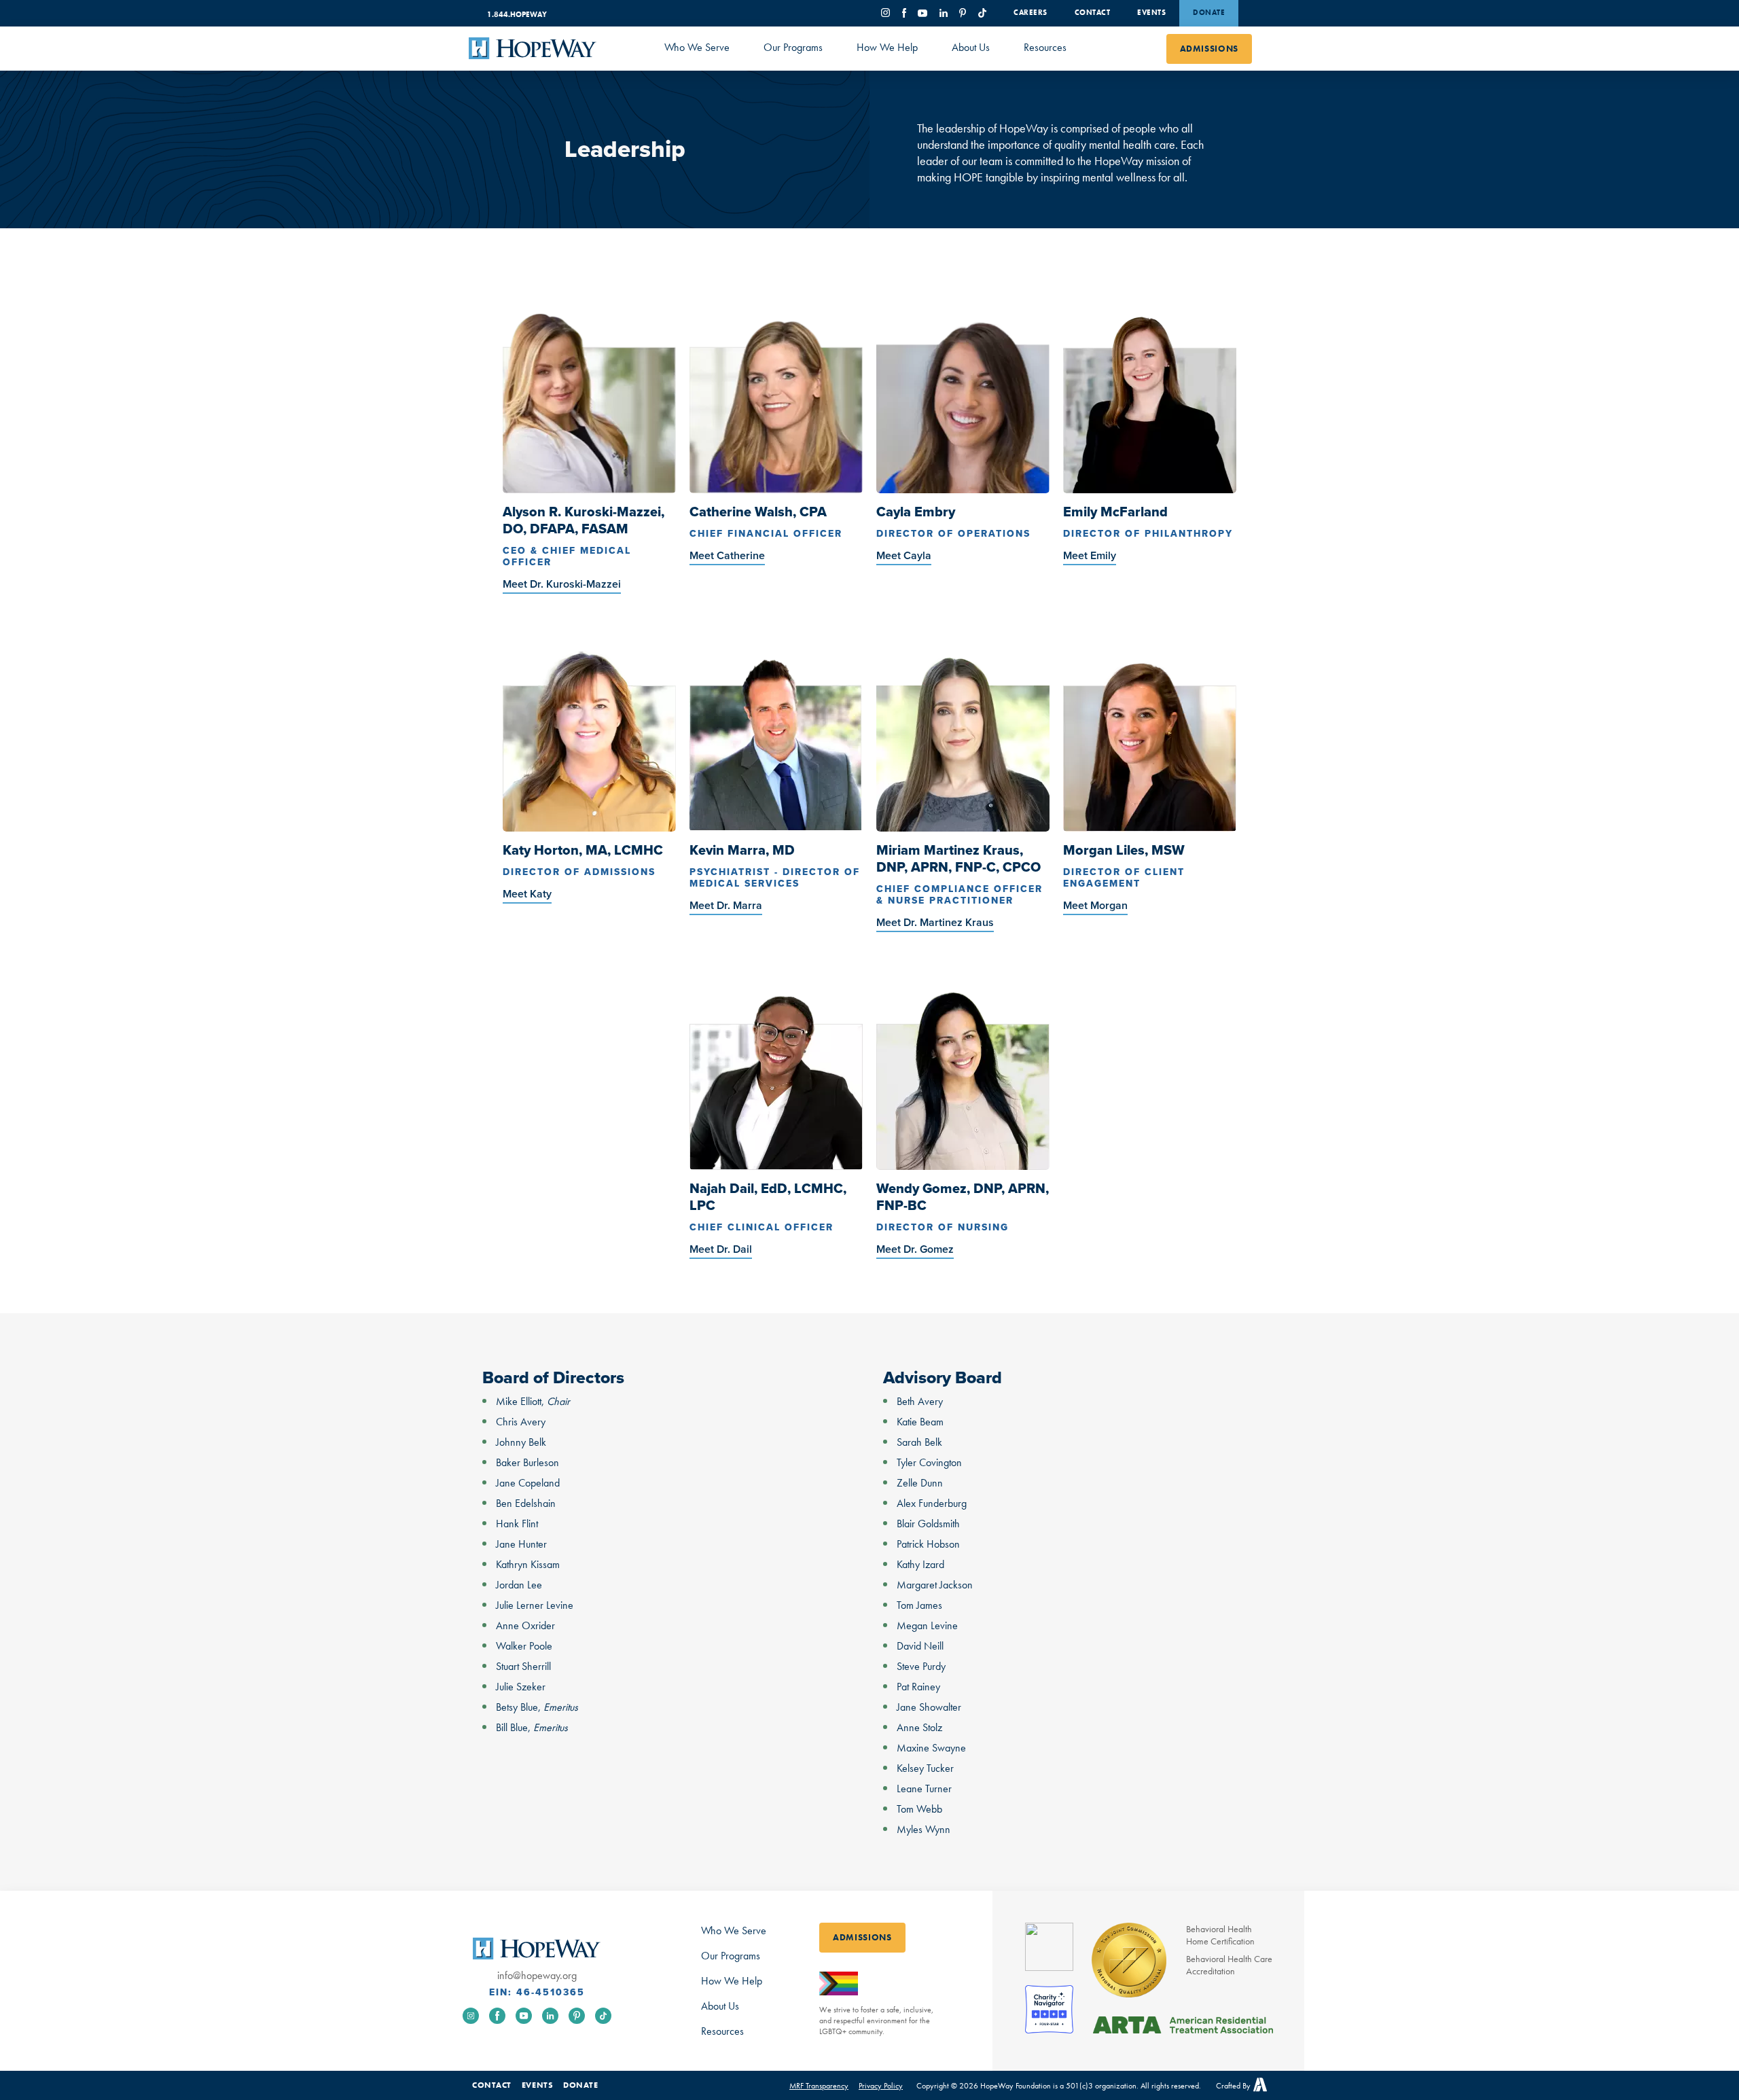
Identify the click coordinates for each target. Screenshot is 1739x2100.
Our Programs (793, 47)
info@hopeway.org (537, 1976)
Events (1151, 12)
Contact (1093, 12)
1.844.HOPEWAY (517, 14)
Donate (1209, 12)
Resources (1045, 47)
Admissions (1209, 49)
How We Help (887, 47)
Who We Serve (697, 47)
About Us (971, 47)
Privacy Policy (881, 2086)
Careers (1030, 12)
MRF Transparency (819, 2086)
